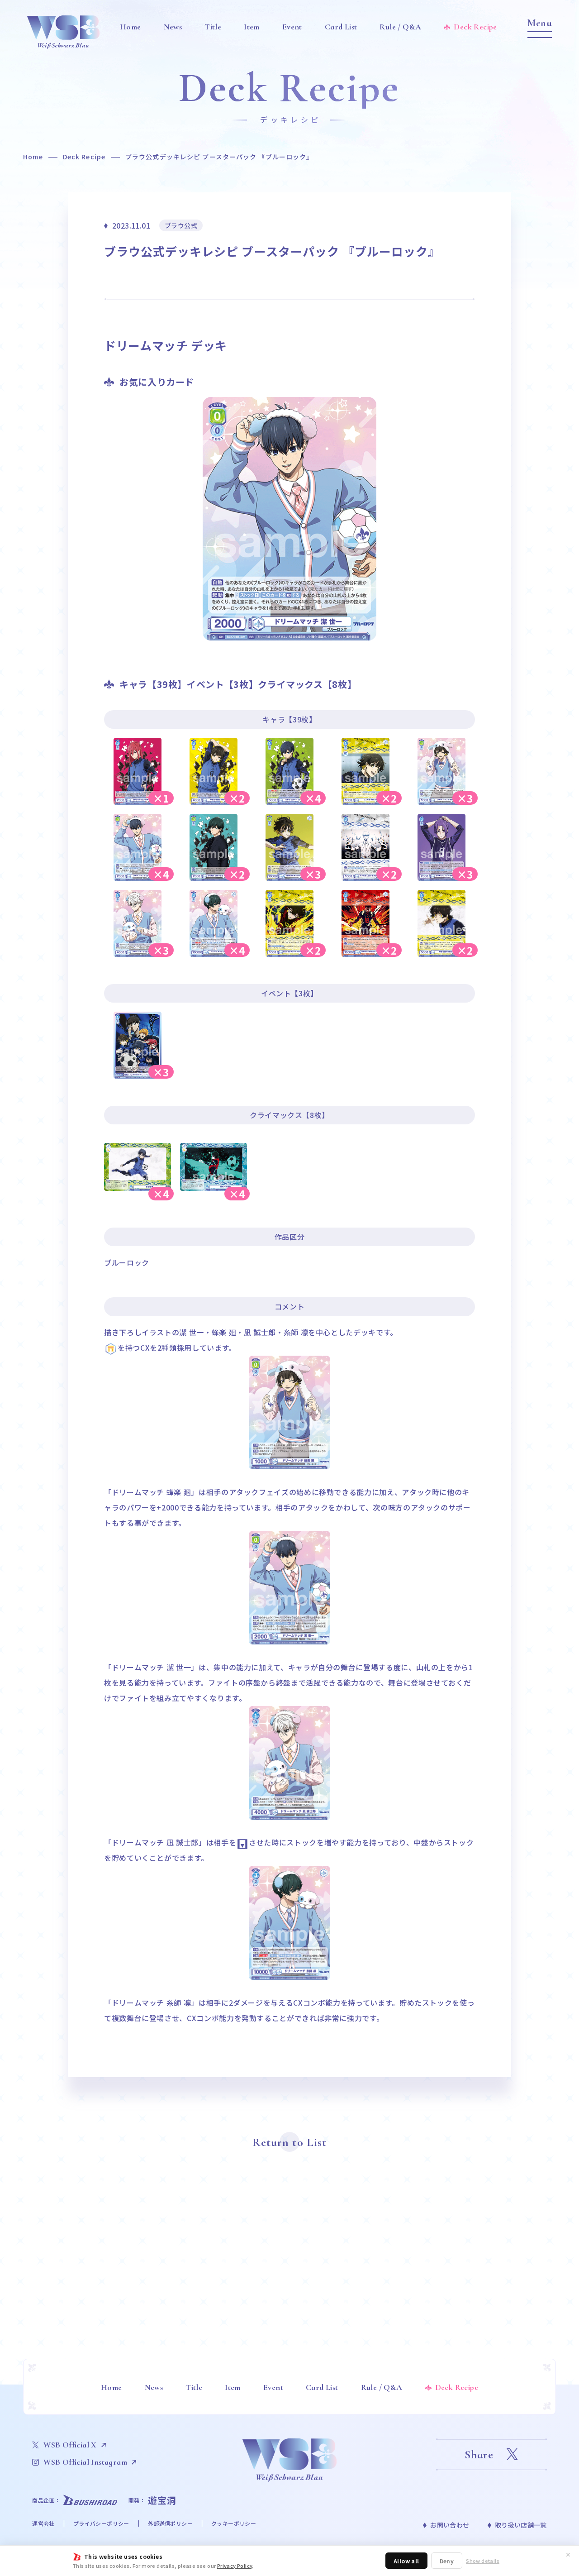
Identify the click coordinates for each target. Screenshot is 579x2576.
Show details (483, 2561)
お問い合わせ (450, 2525)
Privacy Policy (235, 2566)
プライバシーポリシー (101, 2523)
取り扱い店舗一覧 (521, 2525)
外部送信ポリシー (170, 2523)
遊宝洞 (162, 2500)
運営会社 (43, 2523)
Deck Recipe (84, 157)
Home (33, 157)
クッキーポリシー (234, 2523)
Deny (447, 2561)
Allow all (406, 2561)
